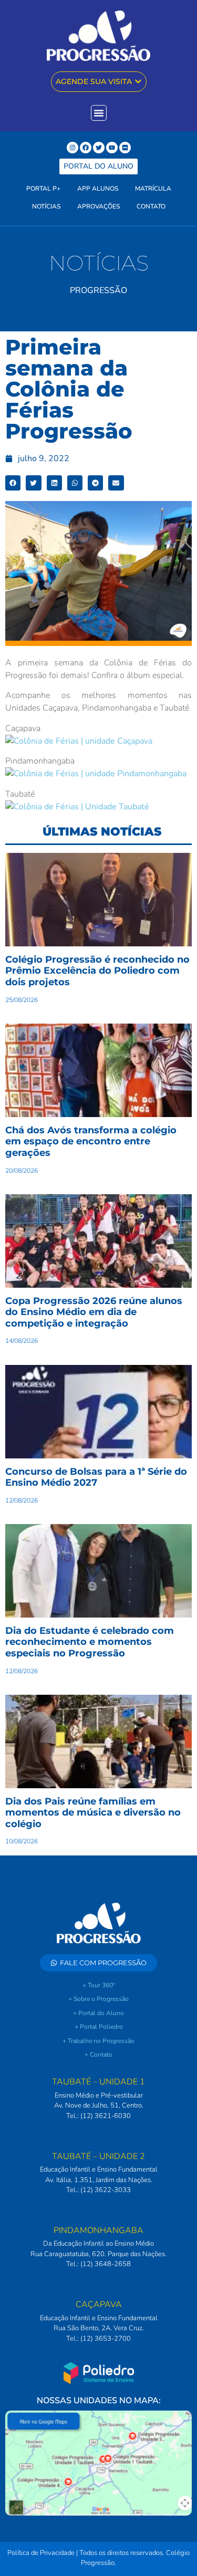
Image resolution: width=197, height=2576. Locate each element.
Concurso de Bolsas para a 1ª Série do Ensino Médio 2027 (96, 1477)
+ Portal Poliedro (99, 2027)
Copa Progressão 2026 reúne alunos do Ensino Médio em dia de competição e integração (94, 1312)
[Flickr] (125, 148)
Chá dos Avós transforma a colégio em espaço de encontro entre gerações (91, 1141)
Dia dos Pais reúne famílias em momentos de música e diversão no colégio (93, 1813)
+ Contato (98, 2054)
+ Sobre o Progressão (98, 1999)
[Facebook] (86, 148)
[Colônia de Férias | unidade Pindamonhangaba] (96, 774)
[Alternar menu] (99, 113)
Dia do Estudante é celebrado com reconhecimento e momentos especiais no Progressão (90, 1642)
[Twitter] (99, 148)
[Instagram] (72, 148)
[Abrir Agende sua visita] (138, 82)
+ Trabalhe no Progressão (98, 2041)
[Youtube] (112, 148)
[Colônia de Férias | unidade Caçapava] (79, 741)
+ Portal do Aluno (98, 2013)
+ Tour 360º (99, 1985)
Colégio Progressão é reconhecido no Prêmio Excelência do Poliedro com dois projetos (97, 971)
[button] (13, 483)
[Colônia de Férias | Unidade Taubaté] (77, 807)
